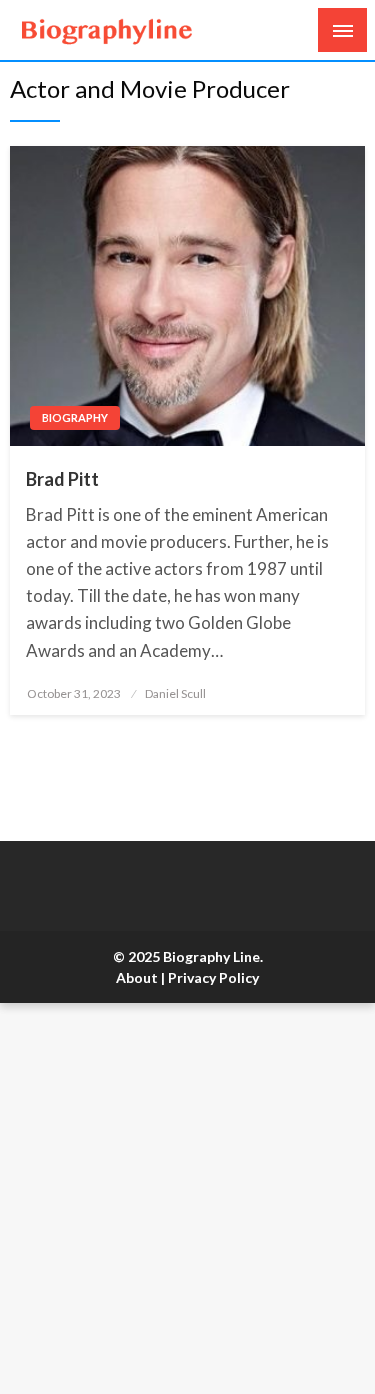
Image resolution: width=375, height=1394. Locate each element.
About (137, 977)
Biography (75, 417)
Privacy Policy (213, 977)
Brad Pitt (62, 479)
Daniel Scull (175, 693)
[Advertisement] (187, 1198)
